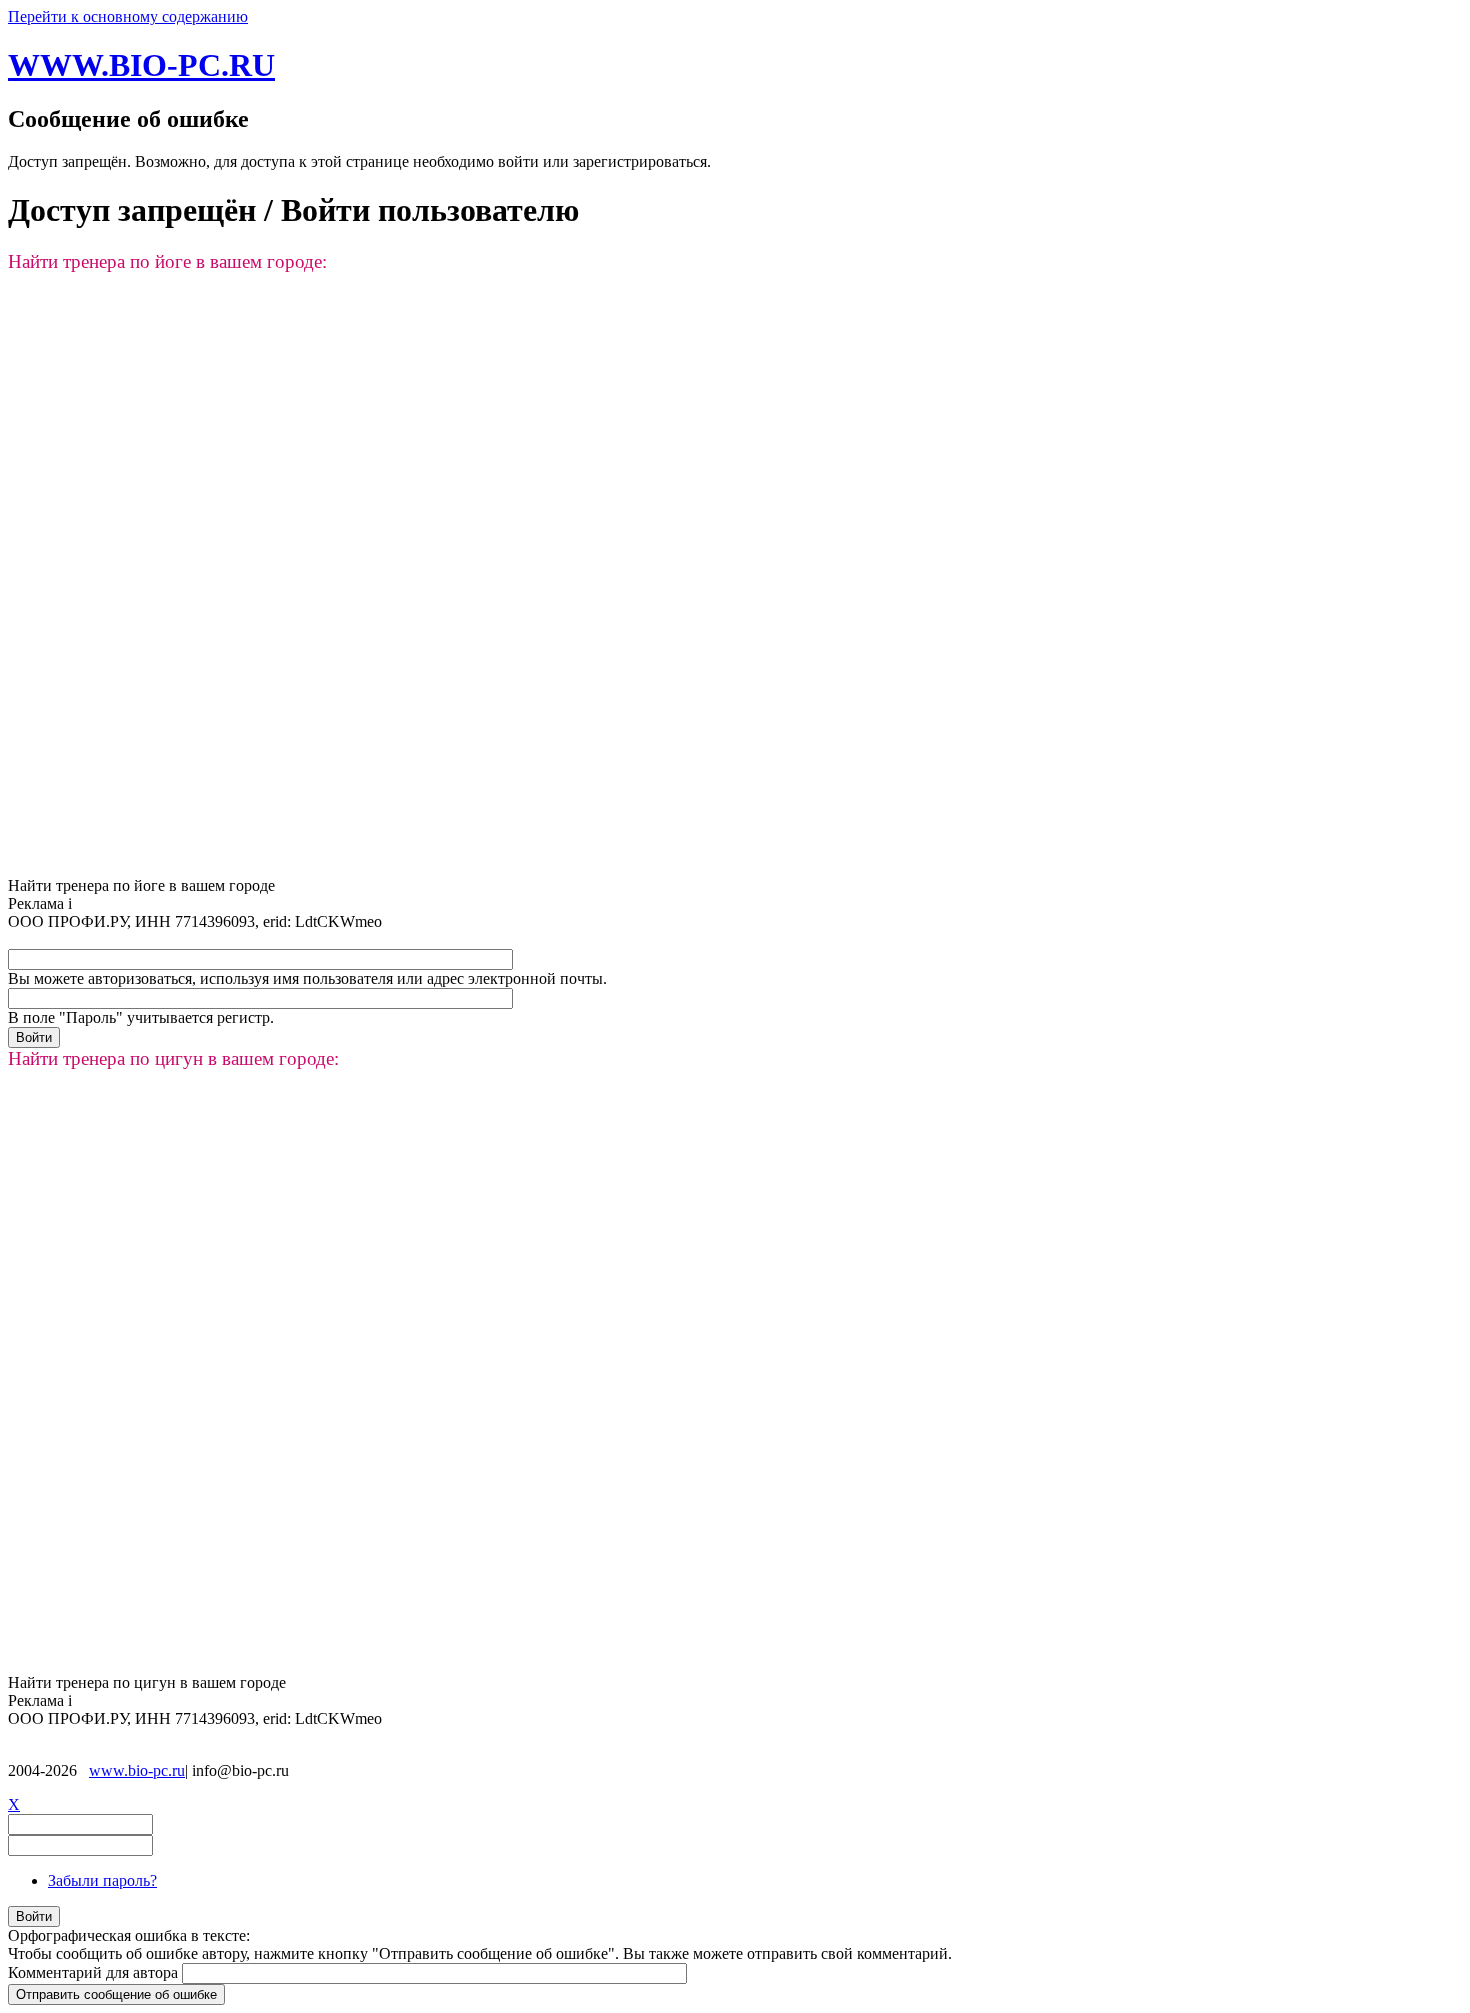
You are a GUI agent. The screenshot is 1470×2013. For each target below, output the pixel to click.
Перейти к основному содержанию (128, 16)
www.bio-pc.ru (137, 1770)
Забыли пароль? (102, 1880)
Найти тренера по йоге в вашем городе (141, 885)
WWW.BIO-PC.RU (141, 65)
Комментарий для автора (95, 1972)
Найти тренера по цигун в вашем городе (147, 1682)
